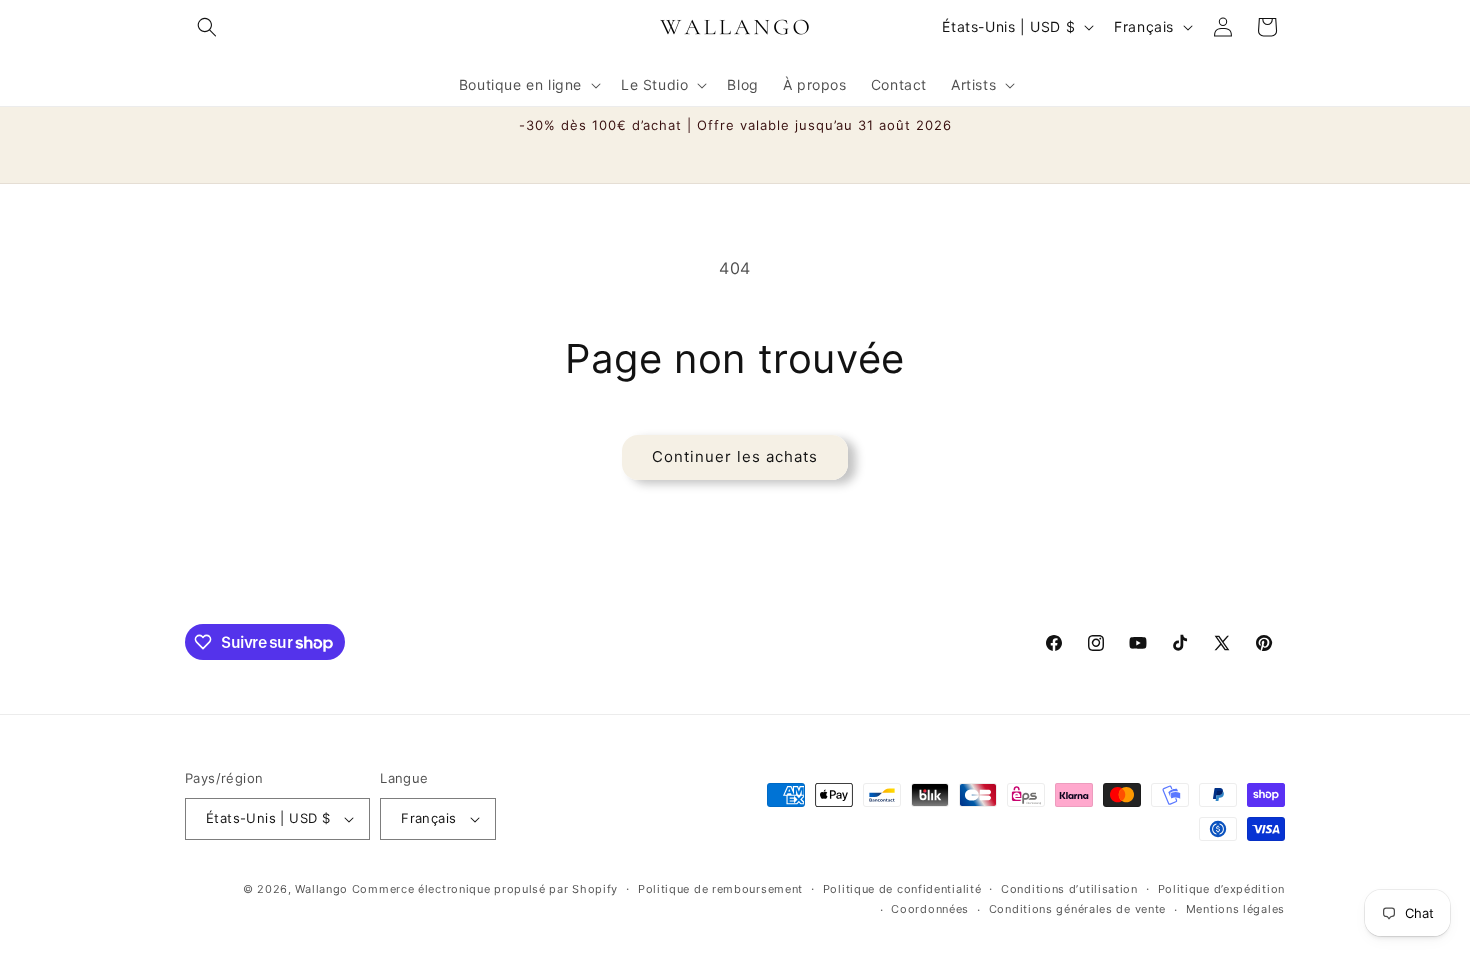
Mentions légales (1235, 909)
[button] (207, 27)
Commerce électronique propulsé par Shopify (485, 889)
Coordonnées (930, 909)
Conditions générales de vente (1077, 909)
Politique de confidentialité (902, 889)
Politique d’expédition (1221, 889)
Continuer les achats (735, 456)
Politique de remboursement (720, 889)
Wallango (323, 889)
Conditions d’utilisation (1069, 889)
